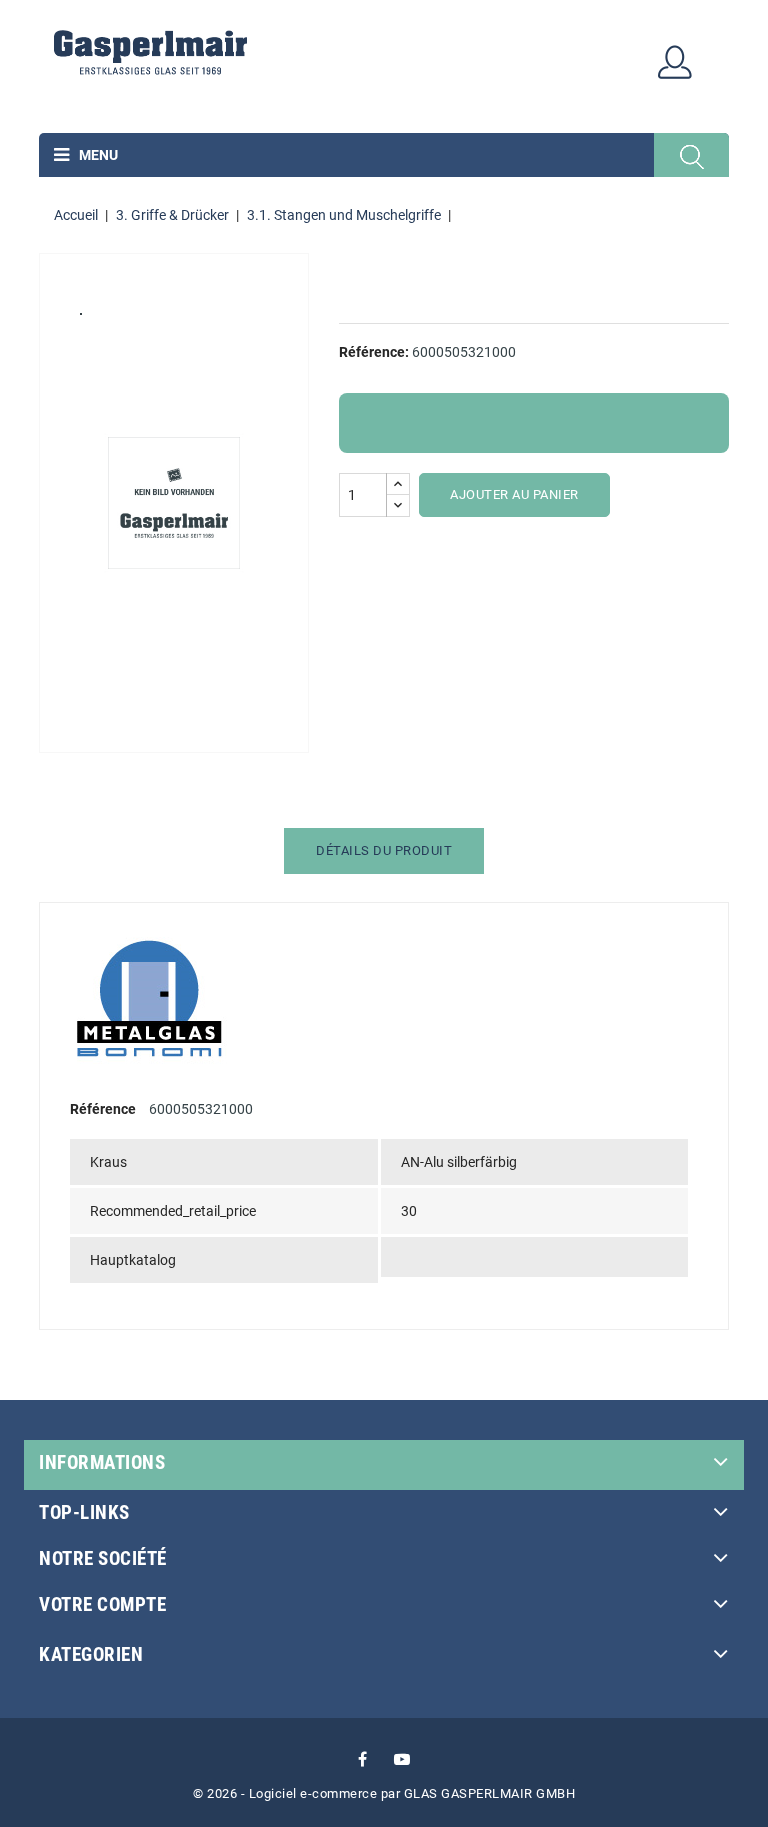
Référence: (374, 352)
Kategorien (91, 1654)
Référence (103, 1109)
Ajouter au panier (514, 494)
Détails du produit (384, 850)
